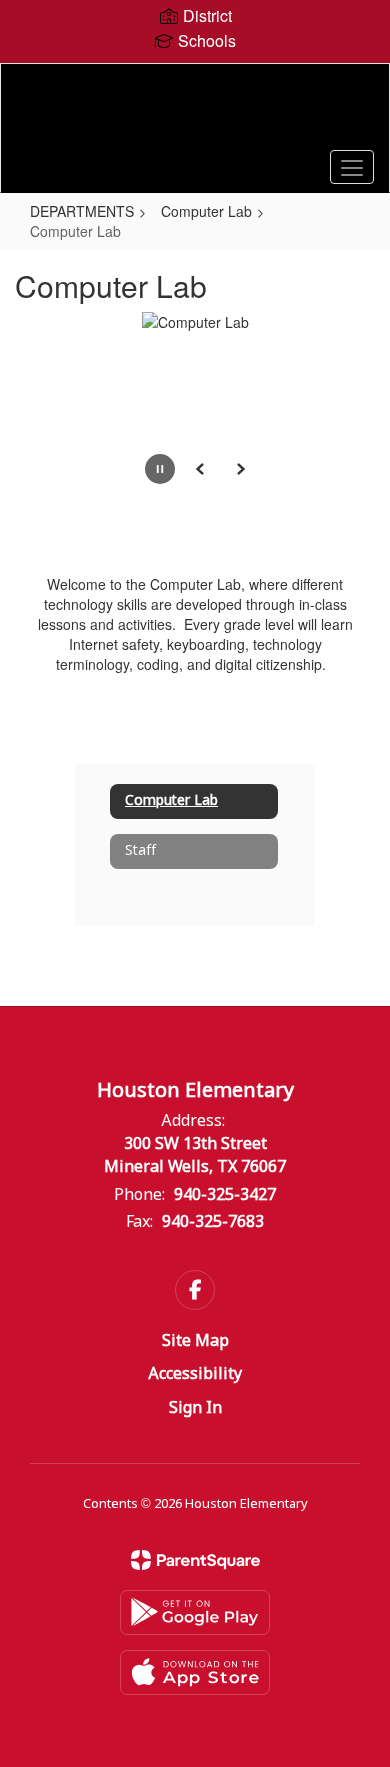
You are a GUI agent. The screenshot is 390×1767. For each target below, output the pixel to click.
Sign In (195, 1408)
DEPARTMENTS (82, 211)
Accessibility (195, 1374)
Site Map (195, 1341)
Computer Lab (206, 211)
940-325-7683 (213, 1222)
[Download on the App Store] (195, 1672)
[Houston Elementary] (195, 113)
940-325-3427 (225, 1195)
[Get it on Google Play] (195, 1612)
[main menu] (352, 167)
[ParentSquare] (195, 1560)
